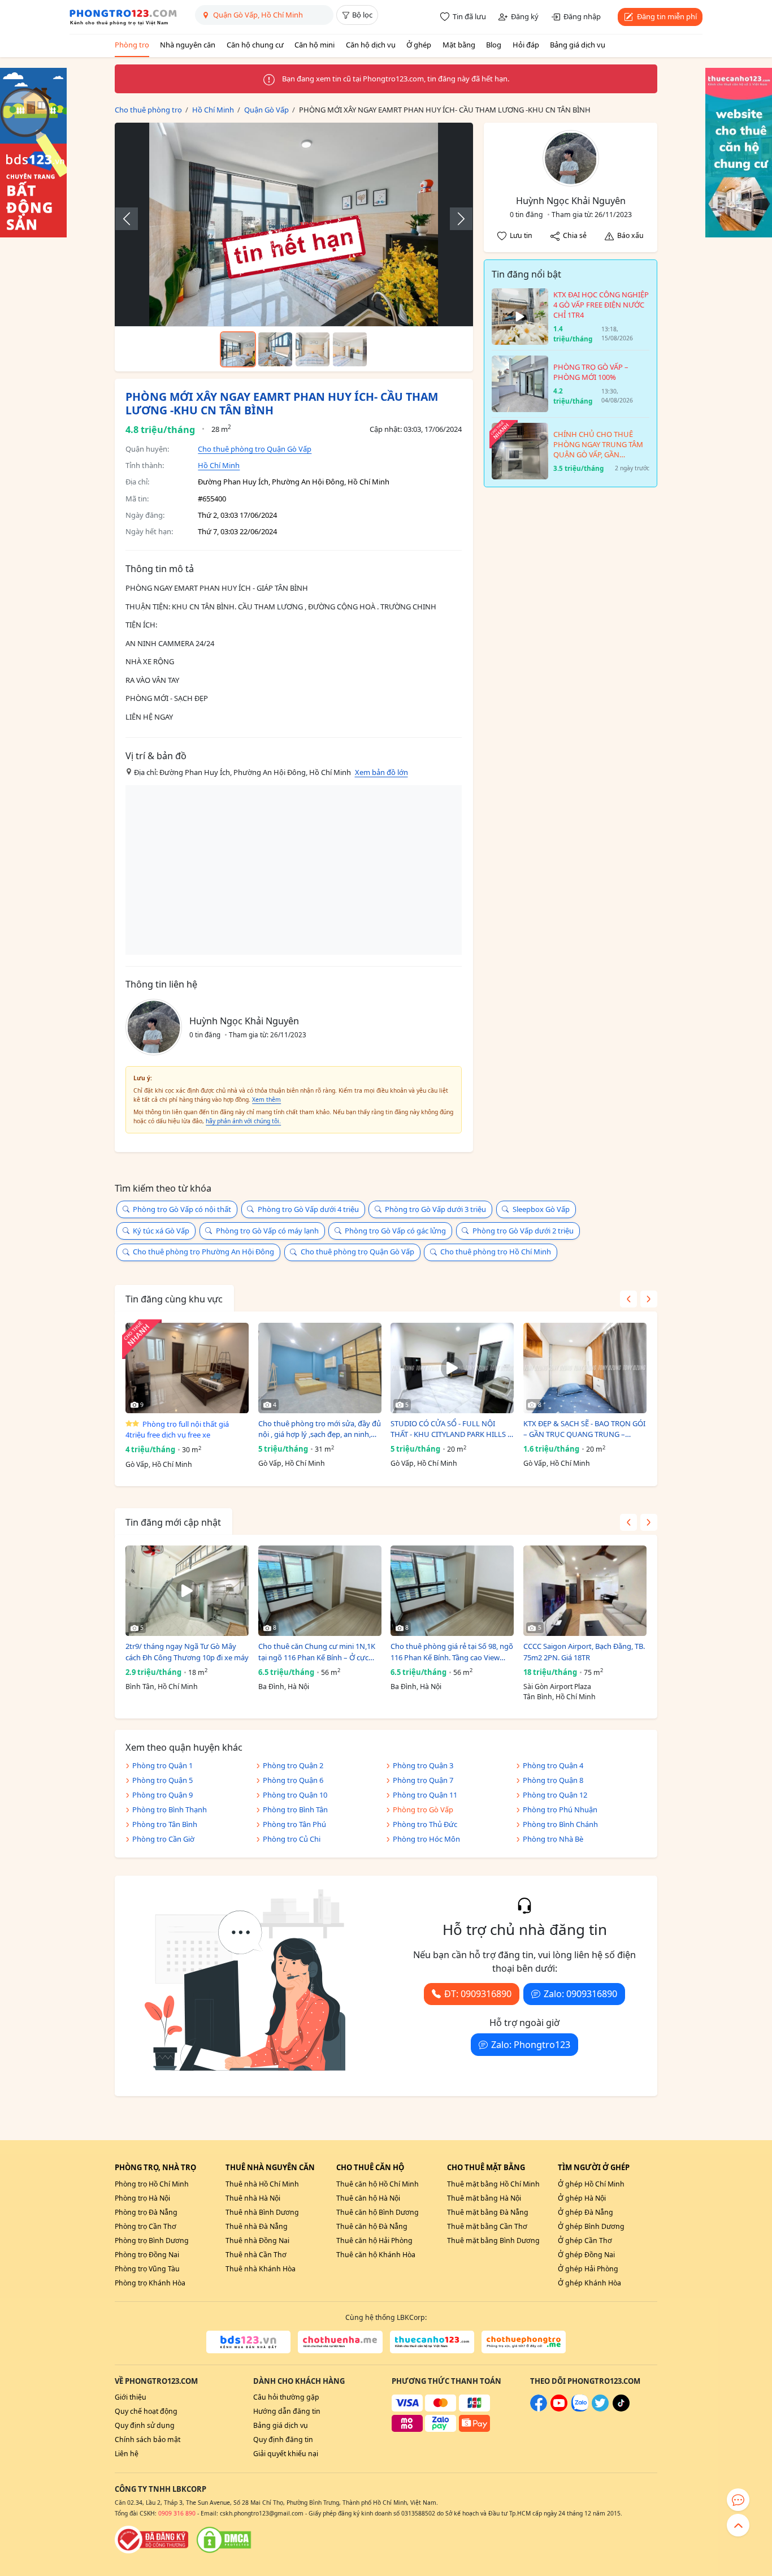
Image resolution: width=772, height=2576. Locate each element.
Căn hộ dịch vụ (371, 45)
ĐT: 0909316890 (478, 1994)
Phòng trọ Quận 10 (295, 1795)
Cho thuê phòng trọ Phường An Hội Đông (203, 1252)
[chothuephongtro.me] (524, 2342)
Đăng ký (525, 16)
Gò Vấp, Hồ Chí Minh (159, 1464)
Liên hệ (127, 2454)
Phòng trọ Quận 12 (555, 1795)
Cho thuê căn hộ (370, 2167)
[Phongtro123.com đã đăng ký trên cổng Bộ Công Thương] (151, 2540)
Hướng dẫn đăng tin (287, 2411)
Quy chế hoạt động (146, 2411)
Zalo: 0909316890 (580, 1994)
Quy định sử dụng (145, 2425)
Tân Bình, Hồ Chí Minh (560, 1697)
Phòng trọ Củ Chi (292, 1839)
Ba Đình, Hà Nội (284, 1687)
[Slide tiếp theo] (456, 219)
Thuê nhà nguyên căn (270, 2167)
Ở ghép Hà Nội (582, 2198)
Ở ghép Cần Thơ (585, 2241)
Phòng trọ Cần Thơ (146, 2226)
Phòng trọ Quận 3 (423, 1765)
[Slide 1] (238, 349)
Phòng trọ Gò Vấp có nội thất (182, 1209)
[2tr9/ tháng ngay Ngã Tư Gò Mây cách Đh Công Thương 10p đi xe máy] (187, 1591)
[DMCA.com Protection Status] (224, 2540)
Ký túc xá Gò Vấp (161, 1231)
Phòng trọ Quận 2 (293, 1765)
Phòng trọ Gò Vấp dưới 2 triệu (523, 1231)
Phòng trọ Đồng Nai (147, 2255)
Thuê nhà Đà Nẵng (257, 2226)
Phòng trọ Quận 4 (553, 1765)
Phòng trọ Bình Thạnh (170, 1809)
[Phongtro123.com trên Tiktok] (621, 2409)
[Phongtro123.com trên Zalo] (580, 2409)
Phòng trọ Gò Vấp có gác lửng (395, 1231)
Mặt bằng (459, 45)
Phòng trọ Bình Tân (295, 1809)
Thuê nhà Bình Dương (262, 2212)
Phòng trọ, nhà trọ (155, 2167)
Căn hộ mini (315, 45)
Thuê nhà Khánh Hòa (261, 2269)
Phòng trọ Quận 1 (162, 1765)
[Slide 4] (350, 349)
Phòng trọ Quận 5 (162, 1780)
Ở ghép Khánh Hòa (589, 2283)
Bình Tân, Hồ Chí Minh (162, 1687)
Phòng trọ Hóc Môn (426, 1839)
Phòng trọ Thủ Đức (425, 1824)
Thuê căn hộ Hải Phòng (374, 2241)
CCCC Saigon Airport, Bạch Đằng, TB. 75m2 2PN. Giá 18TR (584, 1652)
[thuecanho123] (432, 2342)
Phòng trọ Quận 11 (425, 1795)
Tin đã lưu (469, 16)
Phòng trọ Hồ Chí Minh (152, 2184)
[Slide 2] (275, 349)
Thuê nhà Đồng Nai (257, 2241)
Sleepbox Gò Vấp (541, 1209)
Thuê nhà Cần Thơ (256, 2255)
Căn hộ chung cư (255, 45)
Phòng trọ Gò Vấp (423, 1809)
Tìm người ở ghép (594, 2167)
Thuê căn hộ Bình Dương (378, 2212)
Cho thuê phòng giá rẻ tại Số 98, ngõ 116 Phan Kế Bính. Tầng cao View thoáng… (452, 1652)
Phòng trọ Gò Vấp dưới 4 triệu (308, 1209)
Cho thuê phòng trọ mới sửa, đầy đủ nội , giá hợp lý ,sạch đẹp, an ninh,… (320, 1429)
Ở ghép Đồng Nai (586, 2255)
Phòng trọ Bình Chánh (560, 1824)
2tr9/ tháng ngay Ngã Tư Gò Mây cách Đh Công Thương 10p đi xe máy (187, 1652)
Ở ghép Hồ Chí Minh (591, 2184)
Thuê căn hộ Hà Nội (368, 2198)
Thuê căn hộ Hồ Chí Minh (378, 2184)
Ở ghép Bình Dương (591, 2226)
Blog (494, 45)
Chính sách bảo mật (148, 2439)
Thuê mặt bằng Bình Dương (493, 2241)
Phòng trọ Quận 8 (553, 1780)
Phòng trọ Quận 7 (423, 1780)
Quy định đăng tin (283, 2439)
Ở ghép (419, 45)
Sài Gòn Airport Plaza (557, 1687)
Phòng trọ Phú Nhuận (560, 1809)
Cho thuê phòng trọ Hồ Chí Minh (496, 1252)
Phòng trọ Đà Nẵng (146, 2212)
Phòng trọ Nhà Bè (553, 1839)
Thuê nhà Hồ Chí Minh (262, 2184)
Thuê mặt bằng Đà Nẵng (488, 2212)
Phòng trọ (132, 45)
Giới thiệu (131, 2397)
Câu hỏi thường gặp (286, 2397)
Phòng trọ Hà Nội (142, 2198)
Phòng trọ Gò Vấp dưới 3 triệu (435, 1209)
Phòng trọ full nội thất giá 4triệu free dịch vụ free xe (177, 1430)
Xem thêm (266, 1099)
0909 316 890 (177, 2513)
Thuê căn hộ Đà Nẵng (372, 2226)
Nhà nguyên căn (188, 45)
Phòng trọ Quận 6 (293, 1780)
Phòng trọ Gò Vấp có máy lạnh (267, 1231)
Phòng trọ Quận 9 (162, 1795)
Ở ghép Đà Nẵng (585, 2212)
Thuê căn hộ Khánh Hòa (376, 2255)
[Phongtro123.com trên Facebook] (539, 2409)
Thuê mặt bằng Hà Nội (484, 2198)
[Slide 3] (313, 349)
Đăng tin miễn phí (667, 16)
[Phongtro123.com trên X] (600, 2409)
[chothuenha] (340, 2342)
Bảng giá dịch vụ (578, 45)
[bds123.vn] (248, 2342)
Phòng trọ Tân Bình (165, 1824)
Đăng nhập (582, 16)
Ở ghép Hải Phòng (588, 2269)
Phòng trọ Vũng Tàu (147, 2269)
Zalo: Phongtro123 (531, 2045)
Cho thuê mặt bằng (486, 2167)
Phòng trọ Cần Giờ (163, 1839)
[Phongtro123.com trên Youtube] (559, 2409)
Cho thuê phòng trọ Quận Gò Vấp (255, 449)
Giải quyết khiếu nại (286, 2454)
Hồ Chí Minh (219, 465)
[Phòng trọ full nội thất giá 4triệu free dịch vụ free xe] (187, 1368)
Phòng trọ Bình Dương (152, 2241)
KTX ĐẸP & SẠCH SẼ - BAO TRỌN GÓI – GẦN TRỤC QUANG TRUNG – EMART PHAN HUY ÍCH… (584, 1429)
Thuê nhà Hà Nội (253, 2198)
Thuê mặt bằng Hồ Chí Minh (493, 2184)
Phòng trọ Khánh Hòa (150, 2283)
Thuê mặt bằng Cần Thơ (487, 2226)
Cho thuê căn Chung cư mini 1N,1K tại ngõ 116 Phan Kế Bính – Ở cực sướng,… (317, 1652)
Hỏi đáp (526, 45)
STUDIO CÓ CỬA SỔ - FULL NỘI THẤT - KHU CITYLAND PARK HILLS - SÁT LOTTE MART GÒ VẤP (450, 1429)
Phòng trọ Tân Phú (294, 1824)
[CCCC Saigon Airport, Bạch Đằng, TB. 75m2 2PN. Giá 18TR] (585, 1591)
